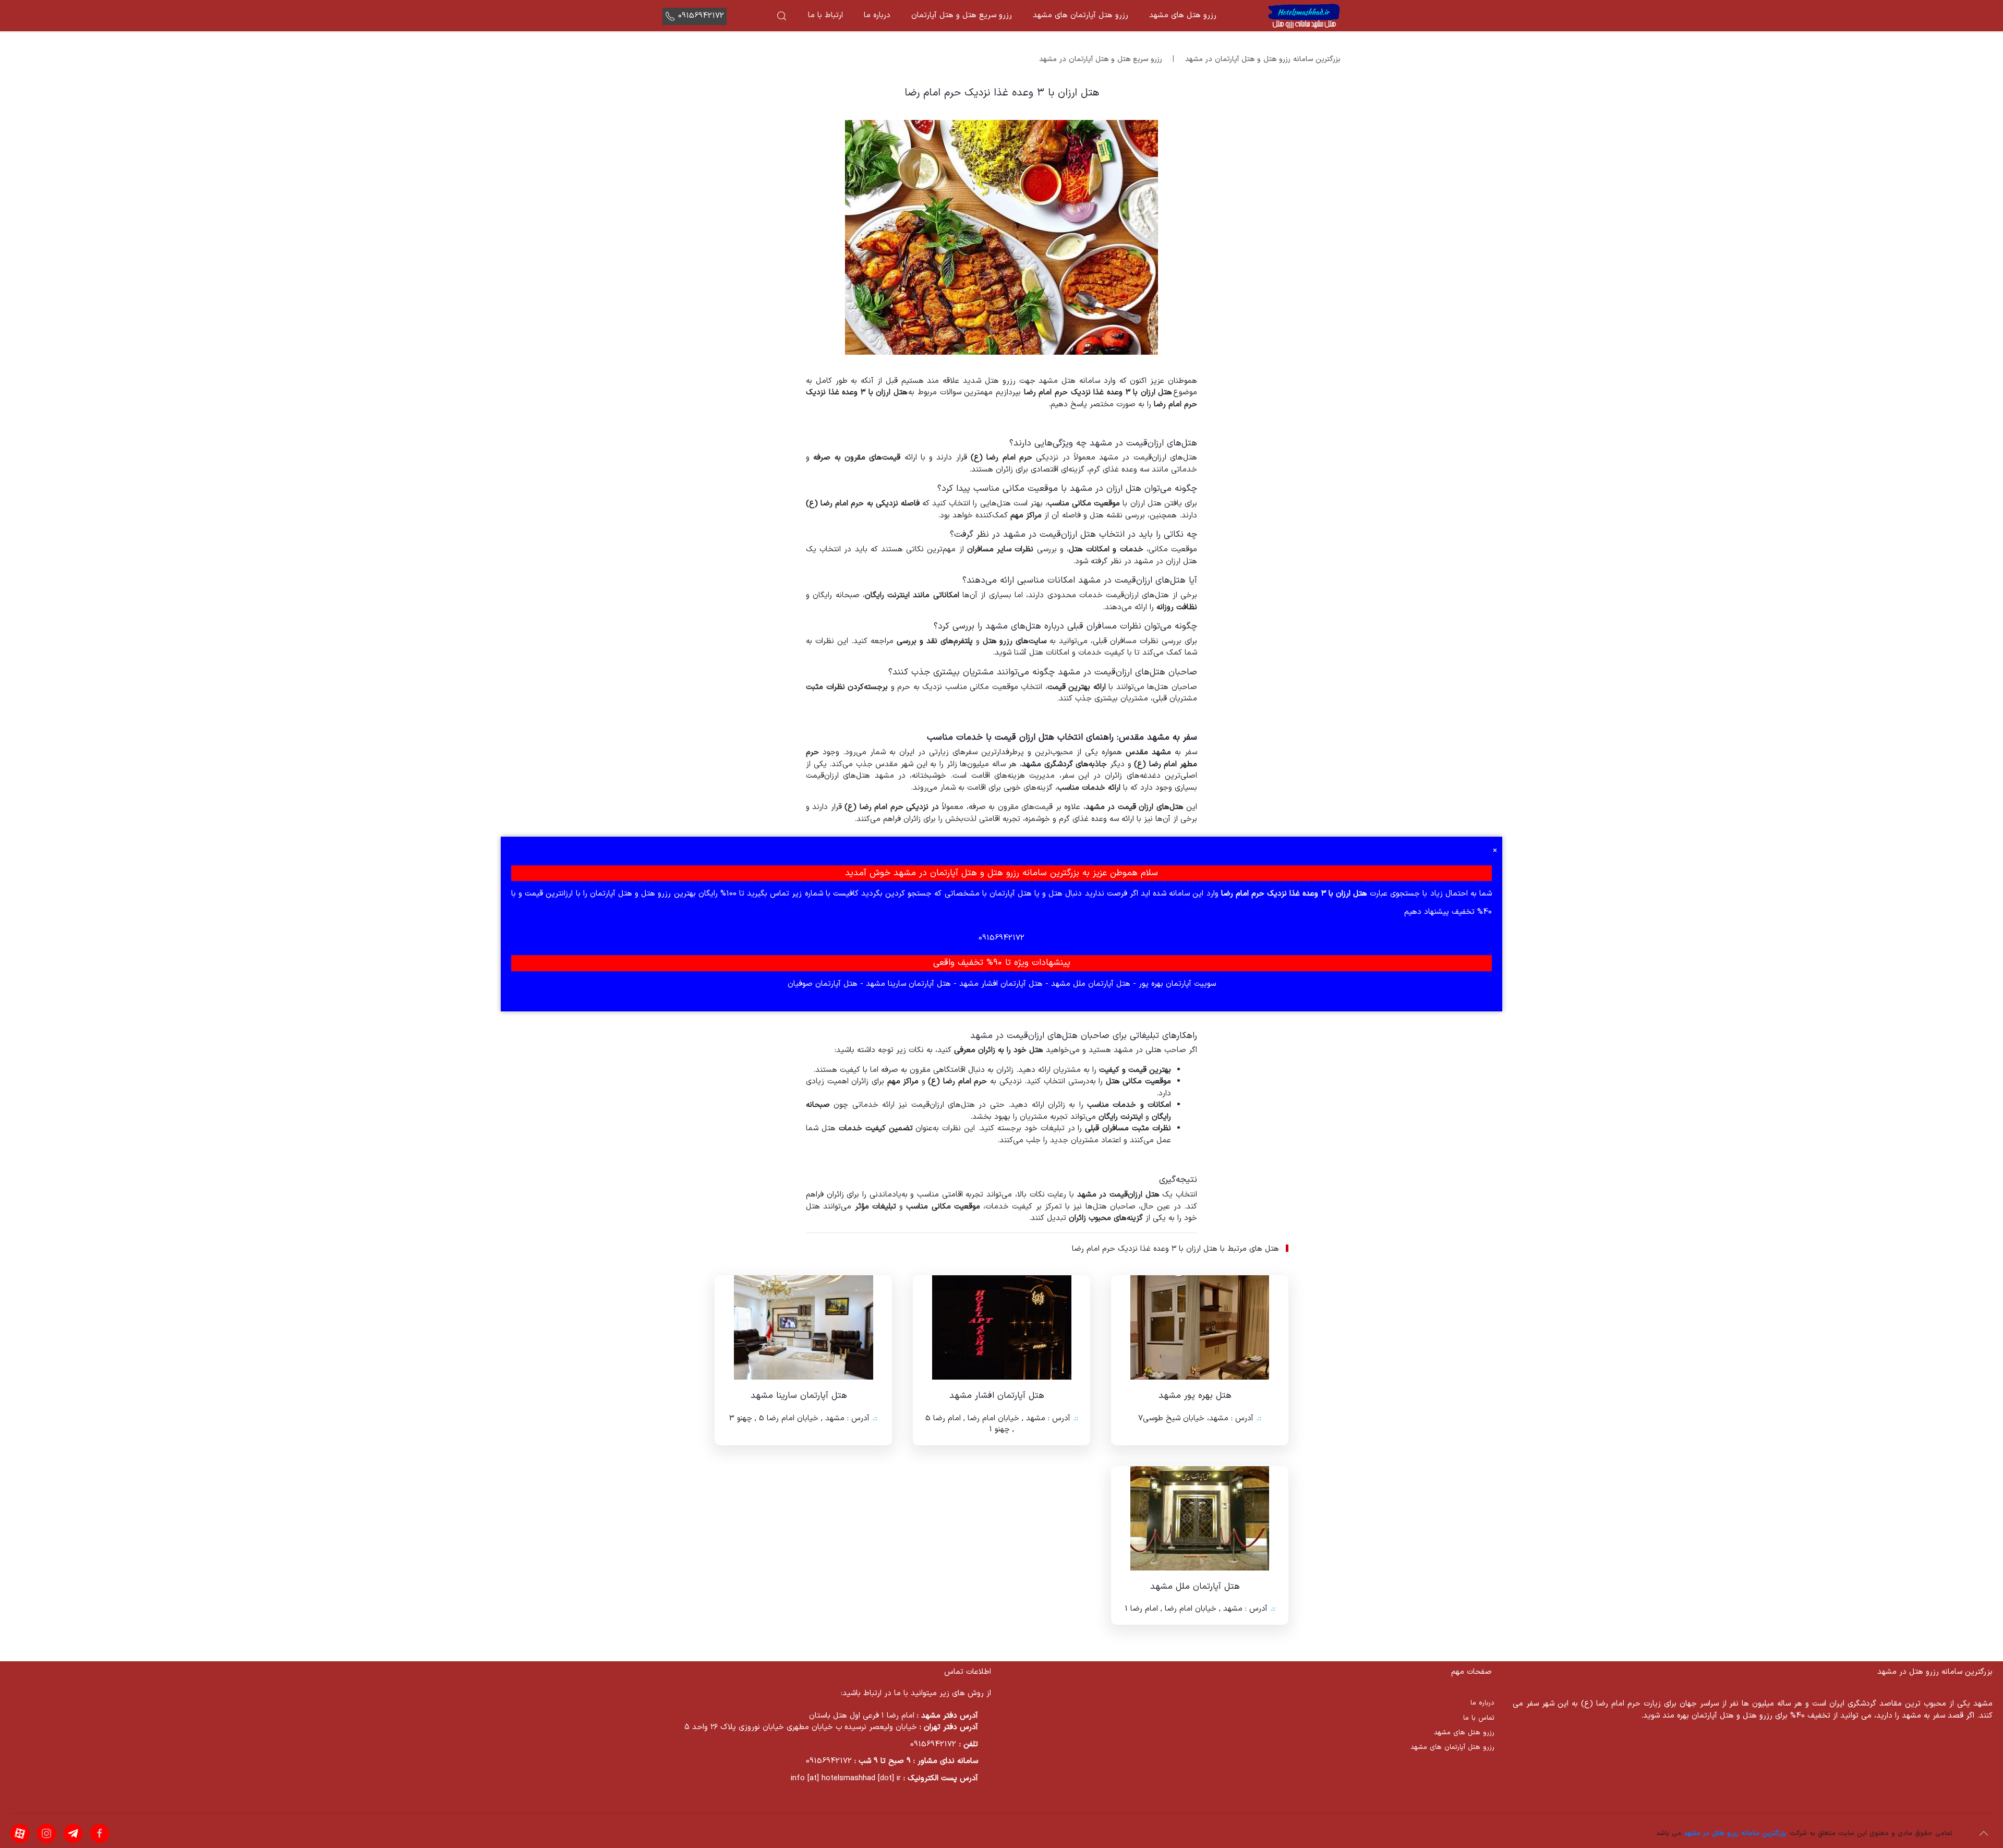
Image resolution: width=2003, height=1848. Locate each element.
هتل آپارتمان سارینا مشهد (907, 984)
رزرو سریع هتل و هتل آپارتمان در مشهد (1101, 59)
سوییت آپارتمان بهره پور (1176, 984)
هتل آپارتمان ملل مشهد (1089, 984)
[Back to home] (1304, 16)
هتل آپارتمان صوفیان (823, 984)
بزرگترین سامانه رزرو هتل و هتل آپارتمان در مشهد (1263, 59)
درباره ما (877, 15)
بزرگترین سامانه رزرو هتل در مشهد (1735, 1833)
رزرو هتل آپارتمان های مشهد (1081, 15)
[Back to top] (1984, 1833)
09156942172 (701, 16)
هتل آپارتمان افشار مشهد (1000, 984)
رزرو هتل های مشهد (1183, 15)
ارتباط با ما (825, 15)
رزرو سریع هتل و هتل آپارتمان (962, 15)
